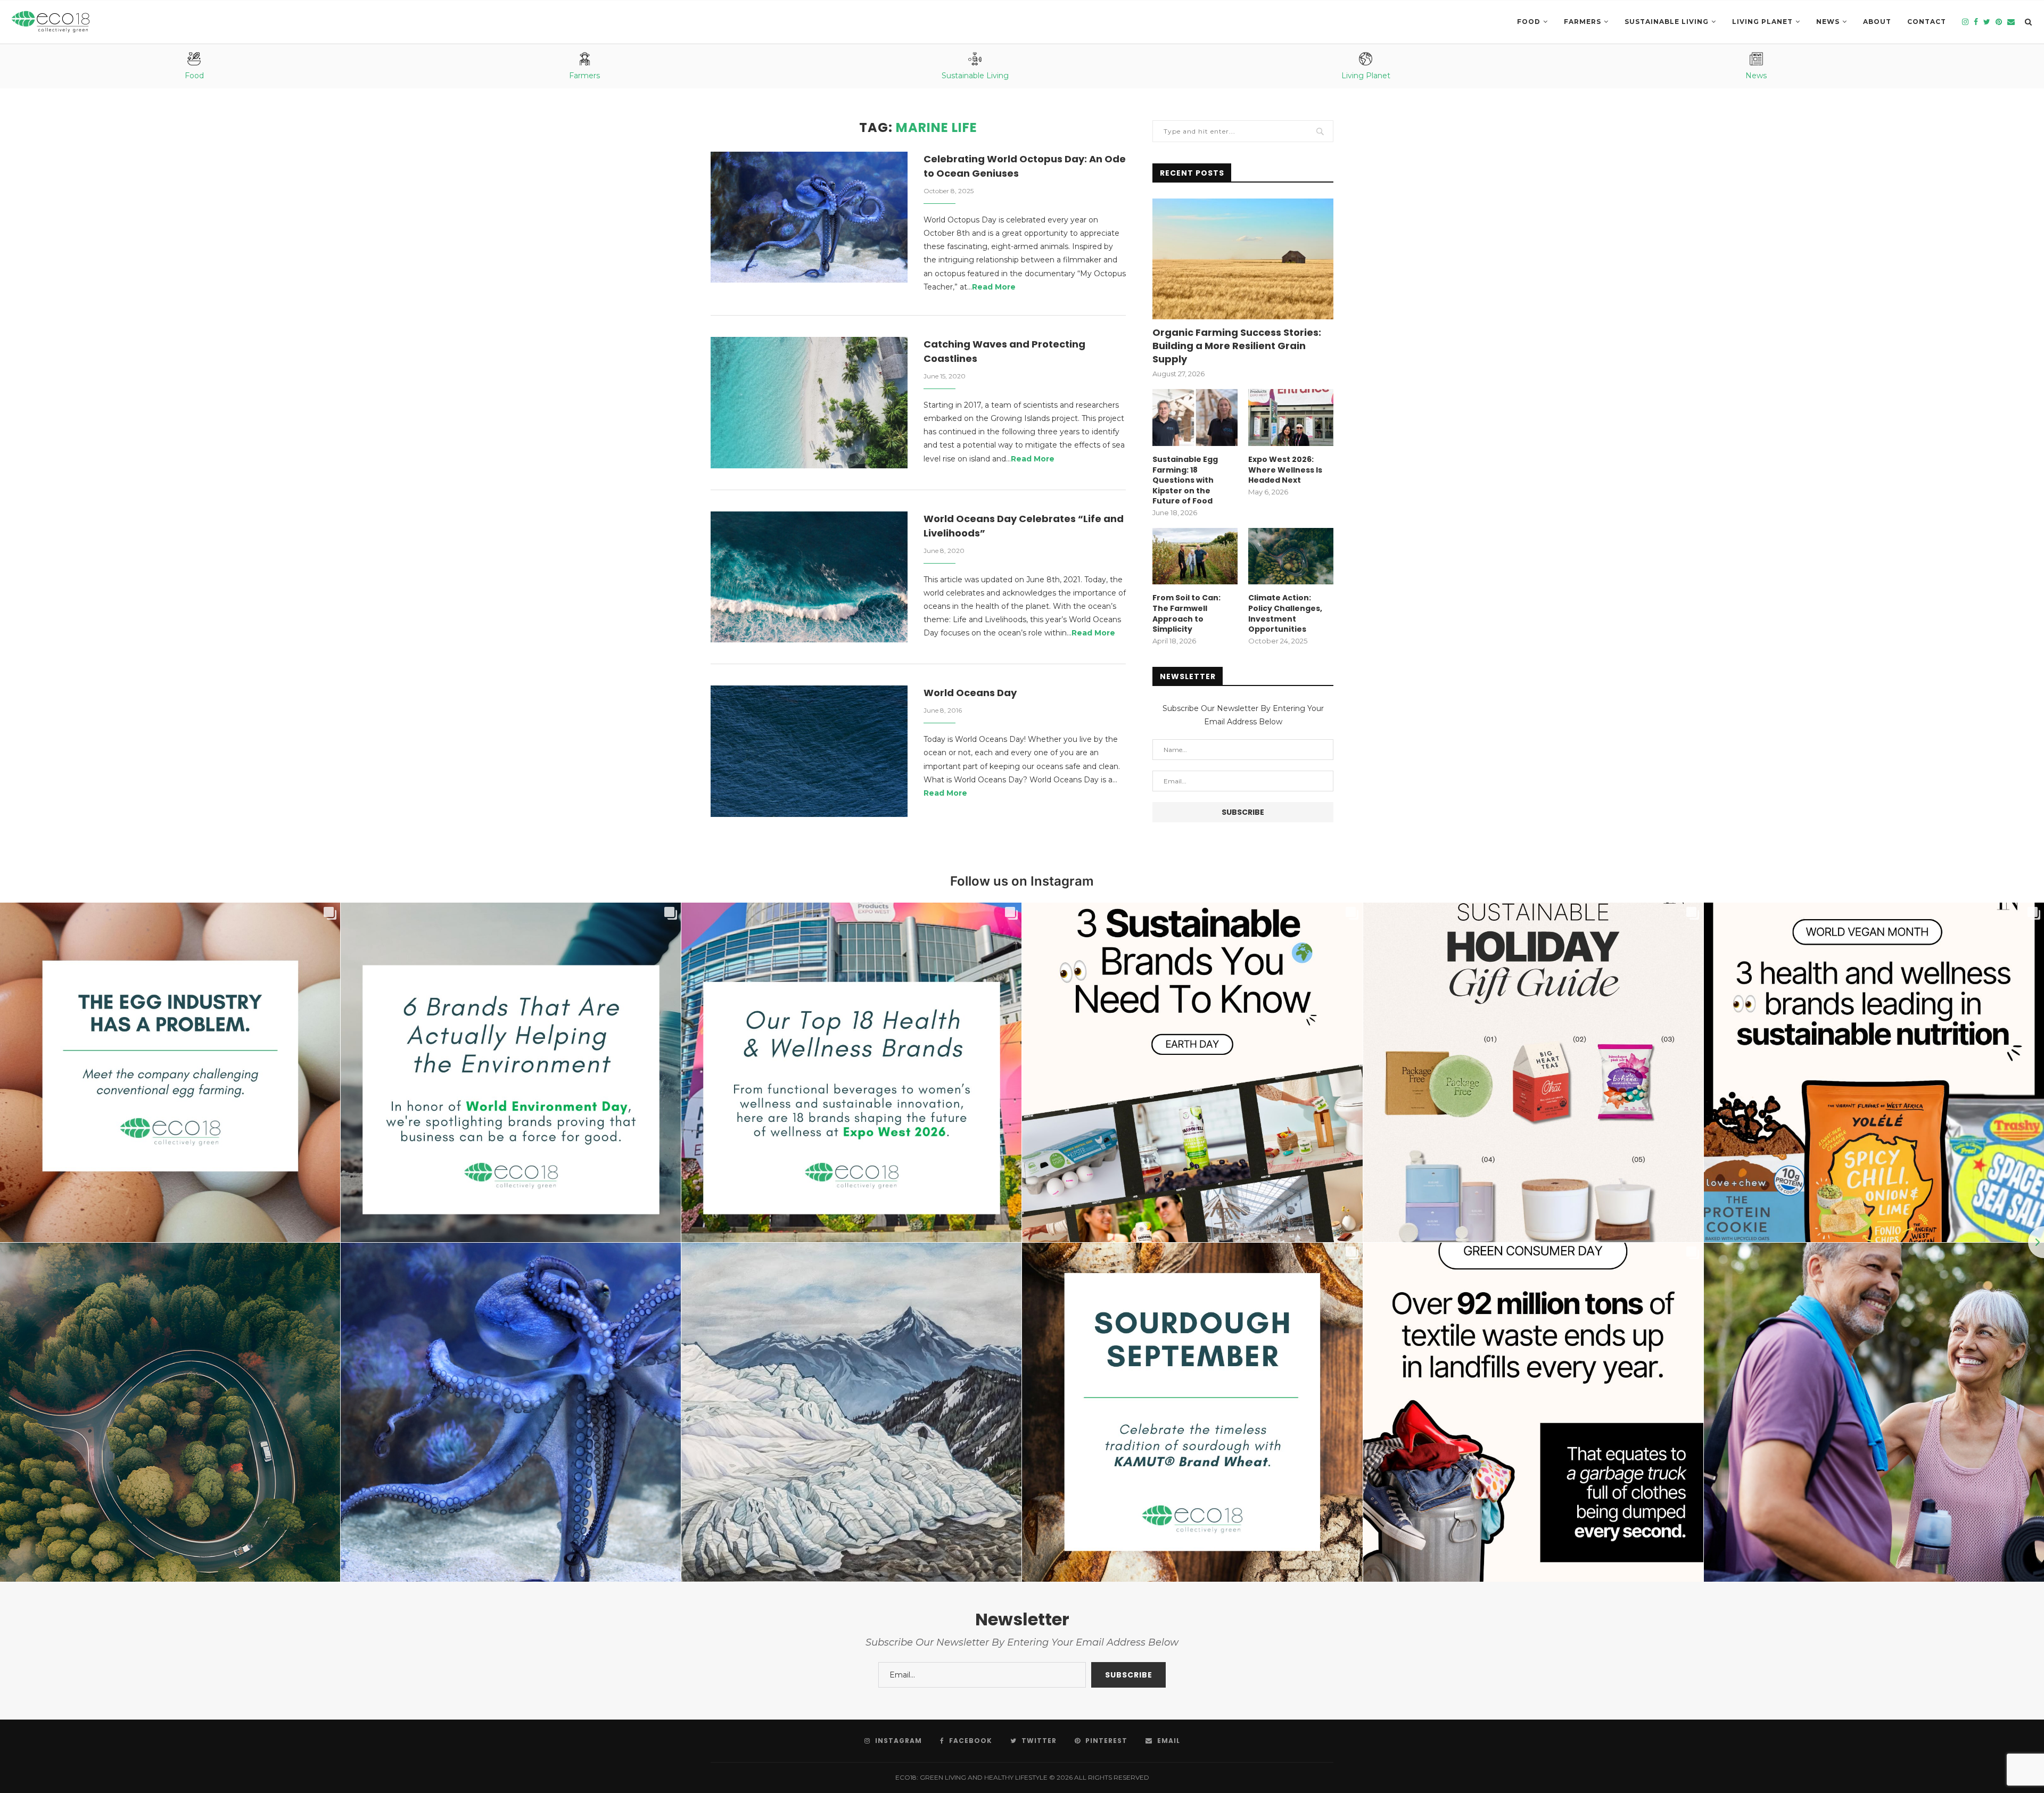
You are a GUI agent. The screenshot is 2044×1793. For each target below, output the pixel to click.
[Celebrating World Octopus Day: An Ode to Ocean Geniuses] (809, 217)
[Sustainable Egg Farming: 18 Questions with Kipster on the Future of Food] (1195, 418)
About (1877, 22)
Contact (1927, 22)
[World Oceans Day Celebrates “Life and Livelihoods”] (809, 577)
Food (1529, 22)
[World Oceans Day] (809, 751)
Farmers (1583, 22)
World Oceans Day (970, 693)
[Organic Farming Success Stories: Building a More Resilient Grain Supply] (1243, 259)
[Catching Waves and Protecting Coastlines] (809, 403)
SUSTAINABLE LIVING (1667, 22)
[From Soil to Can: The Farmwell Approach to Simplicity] (1195, 556)
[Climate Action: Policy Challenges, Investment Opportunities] (1291, 556)
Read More (994, 287)
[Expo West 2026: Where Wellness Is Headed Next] (1291, 418)
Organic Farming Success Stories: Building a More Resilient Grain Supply (1237, 346)
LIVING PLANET (1762, 22)
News (1828, 22)
